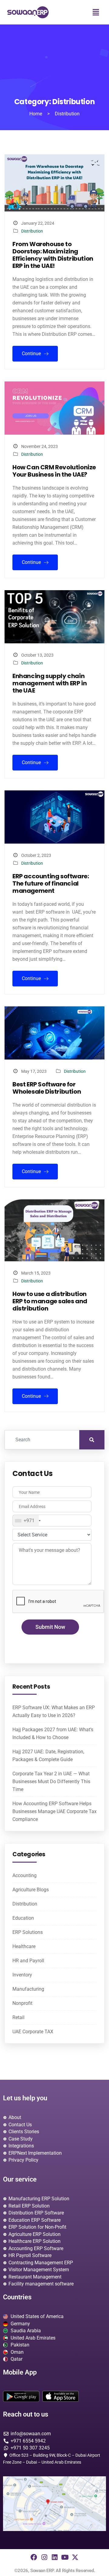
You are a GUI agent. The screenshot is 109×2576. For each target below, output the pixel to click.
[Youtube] (65, 2557)
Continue (32, 354)
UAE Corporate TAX (33, 2032)
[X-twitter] (75, 2557)
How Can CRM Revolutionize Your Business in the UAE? (54, 471)
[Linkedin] (54, 2557)
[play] (21, 2396)
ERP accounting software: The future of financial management (51, 883)
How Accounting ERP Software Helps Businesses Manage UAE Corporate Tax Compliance (54, 1811)
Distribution (32, 231)
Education (23, 1918)
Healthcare (24, 1946)
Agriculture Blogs (31, 1890)
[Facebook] (34, 2557)
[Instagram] (44, 2557)
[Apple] (61, 2396)
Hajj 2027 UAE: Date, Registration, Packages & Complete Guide (48, 1756)
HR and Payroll (28, 1961)
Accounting (25, 1875)
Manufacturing (28, 1989)
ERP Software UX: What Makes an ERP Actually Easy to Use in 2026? (54, 1711)
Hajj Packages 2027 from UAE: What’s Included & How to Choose (53, 1733)
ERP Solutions (28, 1932)
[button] (96, 12)
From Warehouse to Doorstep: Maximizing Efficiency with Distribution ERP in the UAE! (53, 255)
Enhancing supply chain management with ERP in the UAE (50, 683)
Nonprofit (22, 2003)
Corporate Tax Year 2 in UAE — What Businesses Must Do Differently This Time (51, 1782)
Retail (18, 2017)
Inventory (22, 1975)
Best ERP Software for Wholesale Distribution (47, 1088)
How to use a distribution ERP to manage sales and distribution (50, 1301)
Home (36, 114)
